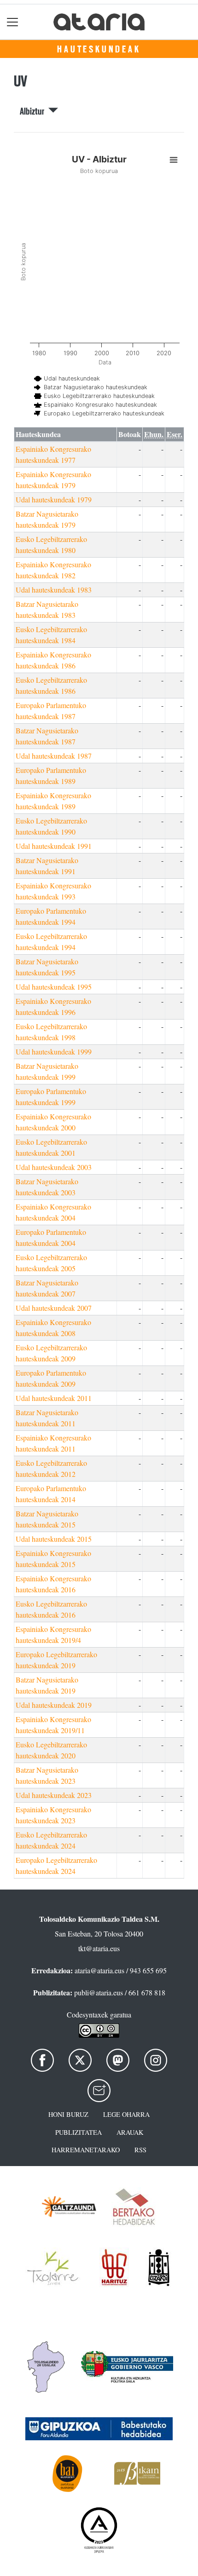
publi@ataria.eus (99, 1992)
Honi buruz (68, 2114)
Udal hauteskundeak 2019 (54, 1705)
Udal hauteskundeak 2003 (54, 1167)
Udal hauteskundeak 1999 (54, 1052)
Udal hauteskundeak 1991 (54, 846)
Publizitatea (79, 2132)
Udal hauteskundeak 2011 (54, 1398)
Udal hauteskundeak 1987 (54, 756)
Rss (140, 2150)
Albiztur (34, 111)
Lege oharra (126, 2114)
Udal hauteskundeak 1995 (54, 987)
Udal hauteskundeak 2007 (54, 1308)
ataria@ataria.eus (99, 1970)
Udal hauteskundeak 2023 (54, 1795)
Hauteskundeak (99, 49)
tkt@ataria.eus (99, 1948)
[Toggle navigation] (13, 22)
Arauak (130, 2132)
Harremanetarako (86, 2150)
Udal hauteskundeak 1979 (54, 499)
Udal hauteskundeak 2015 (54, 1539)
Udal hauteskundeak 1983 (54, 590)
